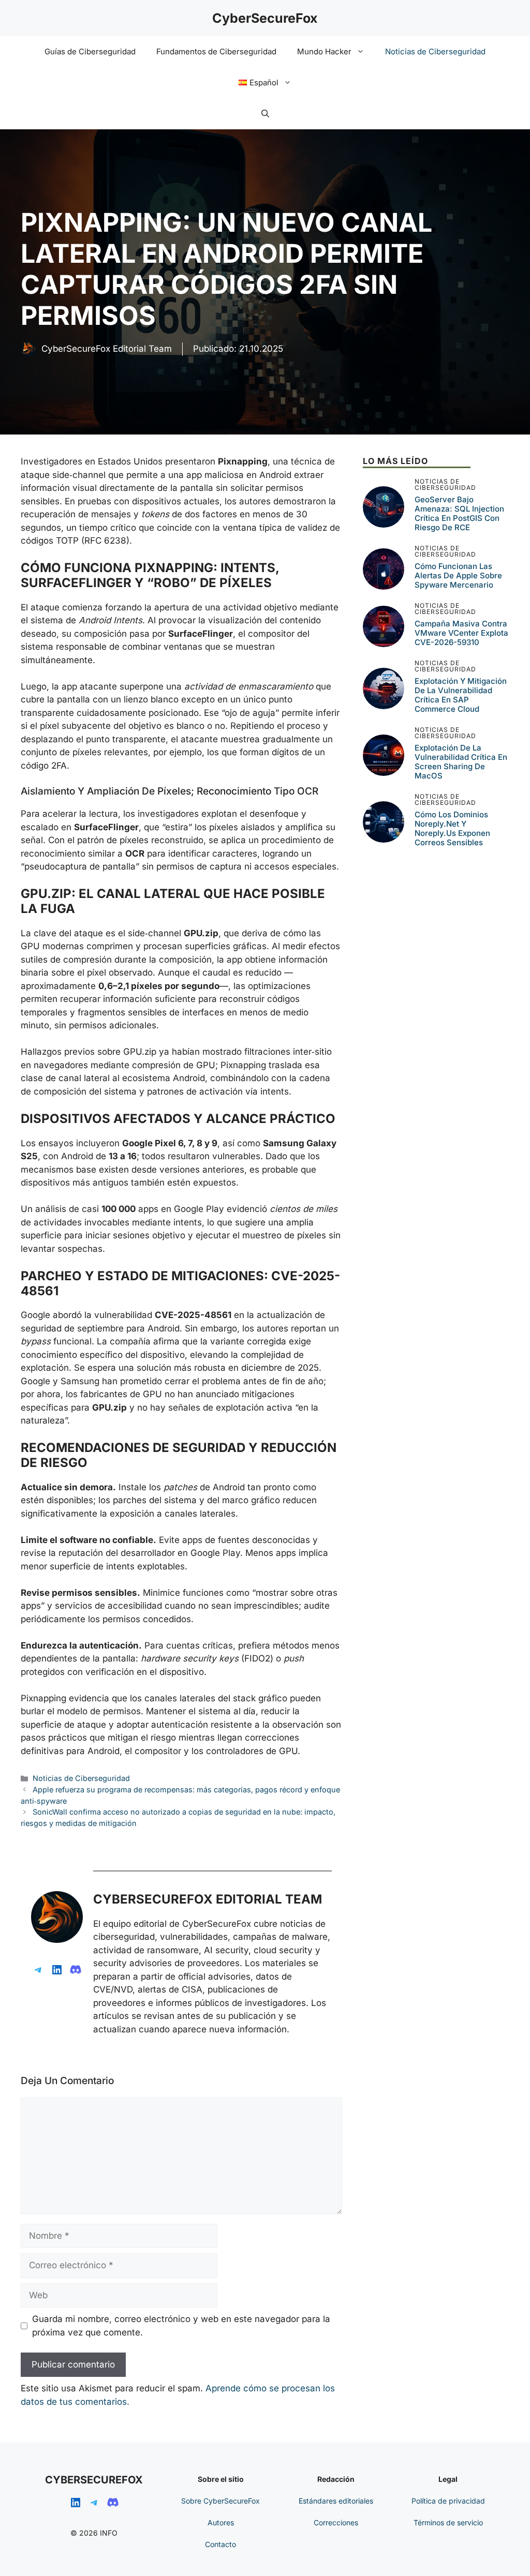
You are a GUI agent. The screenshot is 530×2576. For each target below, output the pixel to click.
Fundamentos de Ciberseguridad (216, 51)
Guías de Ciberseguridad (90, 51)
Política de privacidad (448, 2501)
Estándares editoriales (336, 2501)
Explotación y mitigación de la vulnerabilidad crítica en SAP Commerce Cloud (461, 695)
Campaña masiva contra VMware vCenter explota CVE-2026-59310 (461, 633)
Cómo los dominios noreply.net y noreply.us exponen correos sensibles (452, 828)
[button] (265, 114)
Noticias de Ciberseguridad (435, 51)
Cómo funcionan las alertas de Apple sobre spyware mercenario (458, 575)
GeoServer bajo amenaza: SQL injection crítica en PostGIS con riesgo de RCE (459, 513)
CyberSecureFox (265, 18)
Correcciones (336, 2522)
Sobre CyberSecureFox (220, 2501)
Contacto (220, 2544)
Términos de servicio (448, 2522)
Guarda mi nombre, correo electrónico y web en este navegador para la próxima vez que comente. (181, 2326)
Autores (221, 2522)
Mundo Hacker (324, 51)
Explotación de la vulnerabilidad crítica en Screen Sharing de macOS (461, 762)
